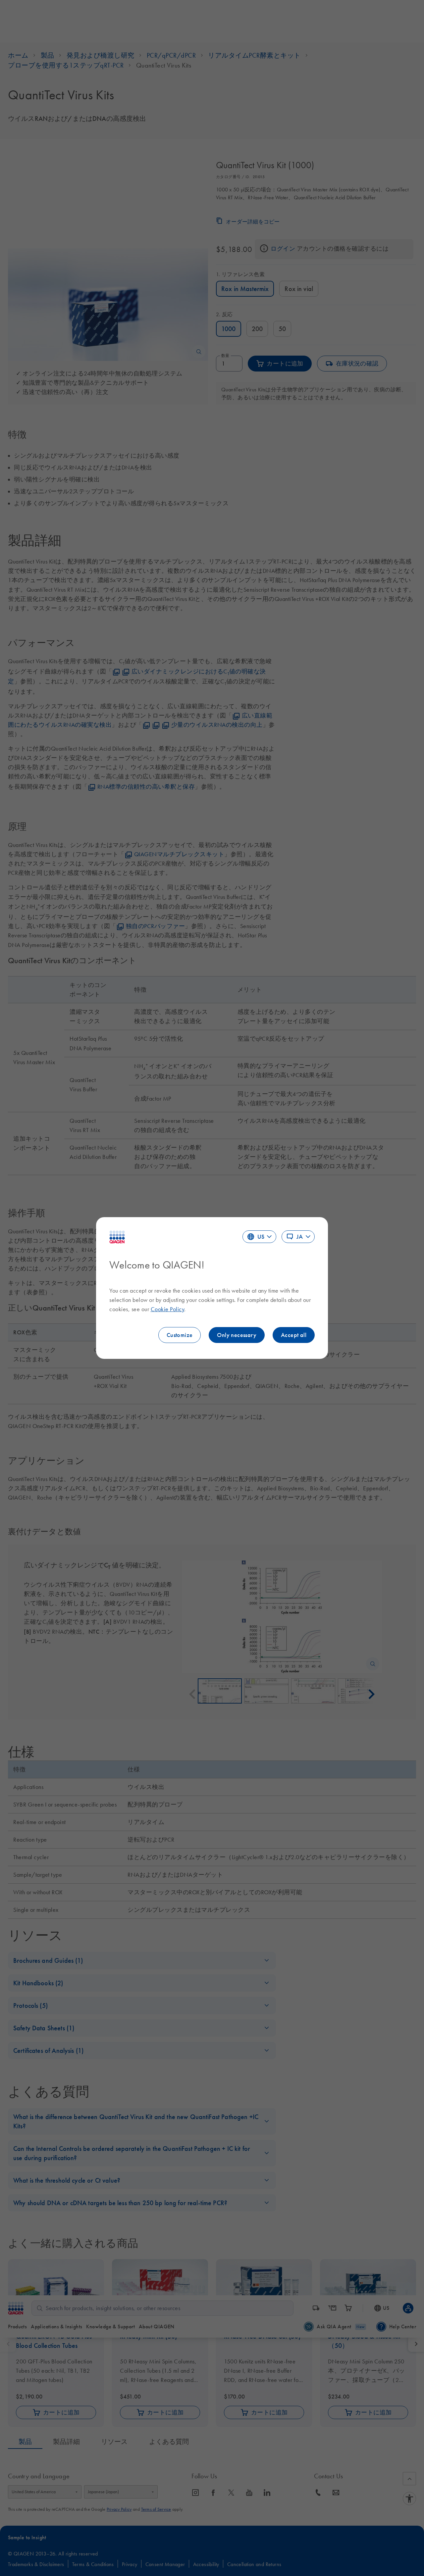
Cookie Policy (168, 1309)
